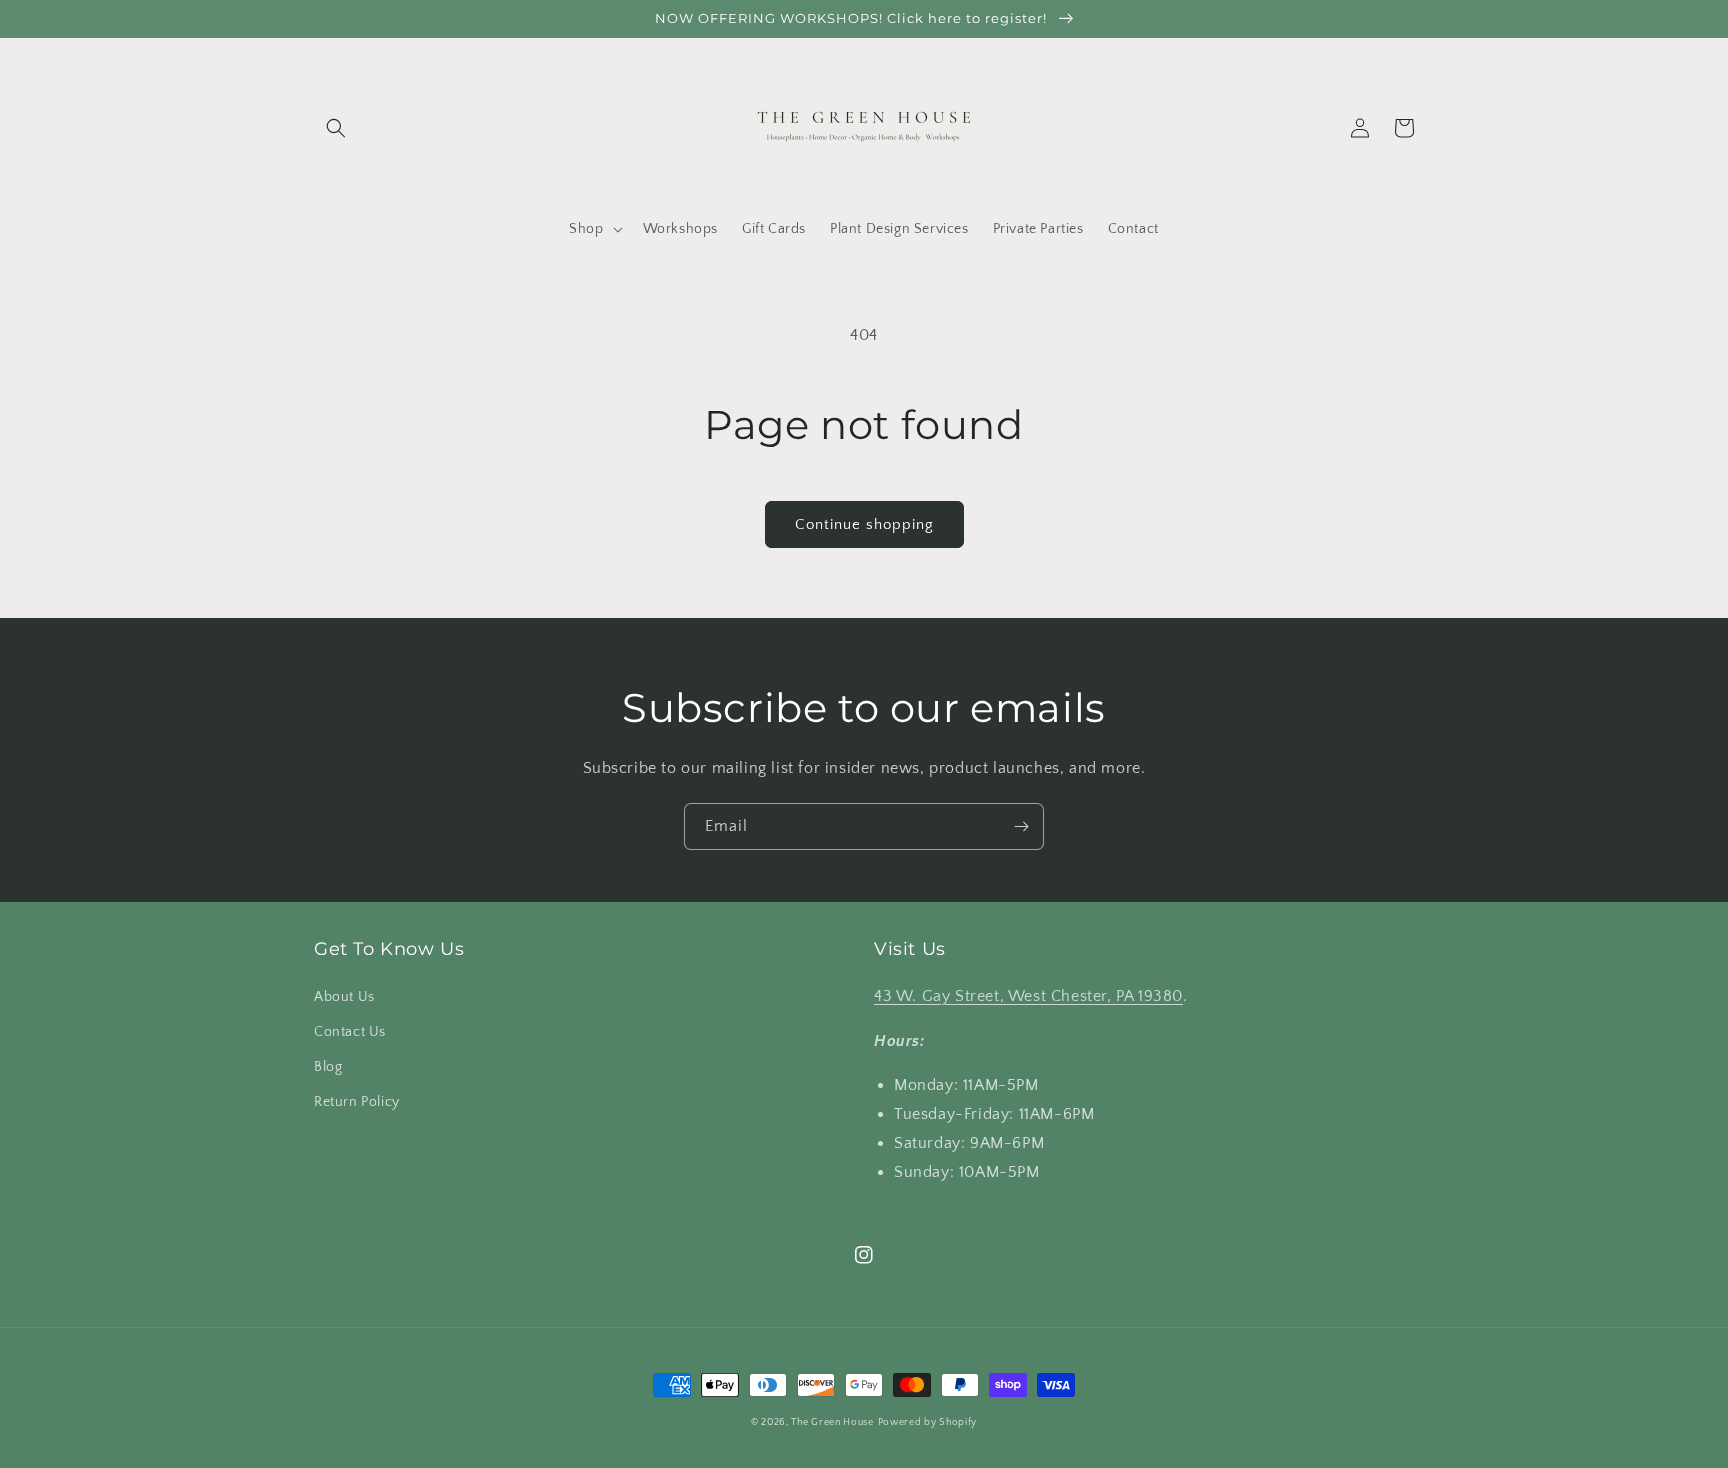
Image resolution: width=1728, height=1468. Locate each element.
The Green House (832, 1422)
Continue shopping (864, 524)
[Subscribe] (1021, 826)
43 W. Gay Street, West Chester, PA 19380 (1028, 996)
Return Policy (357, 1102)
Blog (328, 1067)
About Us (344, 997)
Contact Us (350, 1032)
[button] (336, 128)
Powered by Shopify (928, 1422)
